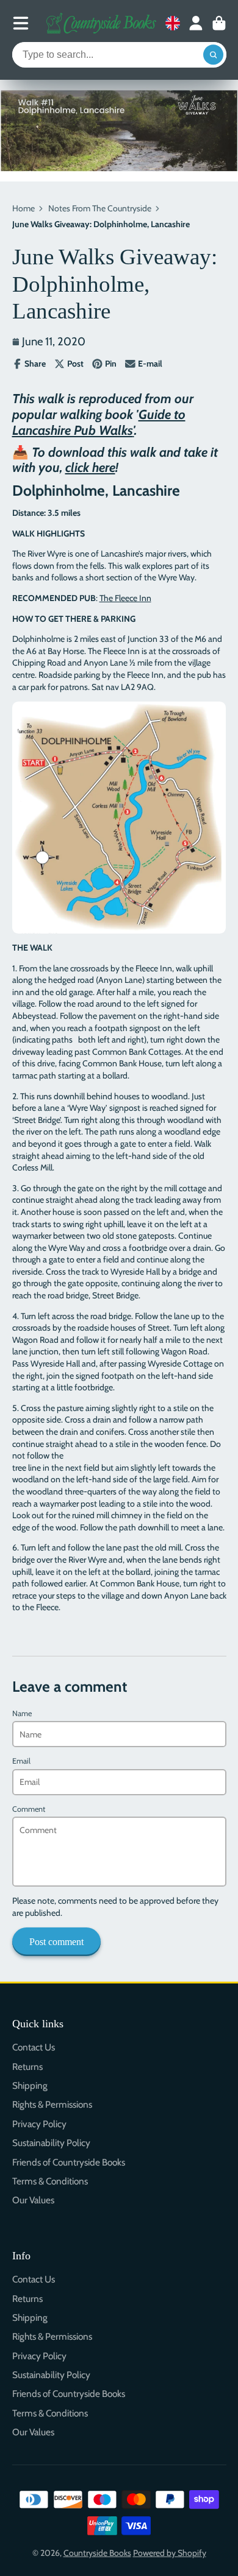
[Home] (101, 23)
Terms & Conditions (50, 2181)
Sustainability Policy (51, 2143)
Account (196, 23)
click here (90, 467)
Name (22, 1713)
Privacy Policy (39, 2124)
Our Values (33, 2200)
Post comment (56, 1942)
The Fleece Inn (125, 598)
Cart (219, 23)
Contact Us (34, 2047)
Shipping (30, 2085)
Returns (27, 2067)
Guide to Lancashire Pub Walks (99, 422)
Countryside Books (97, 2553)
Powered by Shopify (170, 2553)
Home (23, 208)
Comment (29, 1809)
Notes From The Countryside (100, 208)
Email (21, 1761)
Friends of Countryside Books (69, 2162)
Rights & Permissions (52, 2104)
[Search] (214, 55)
